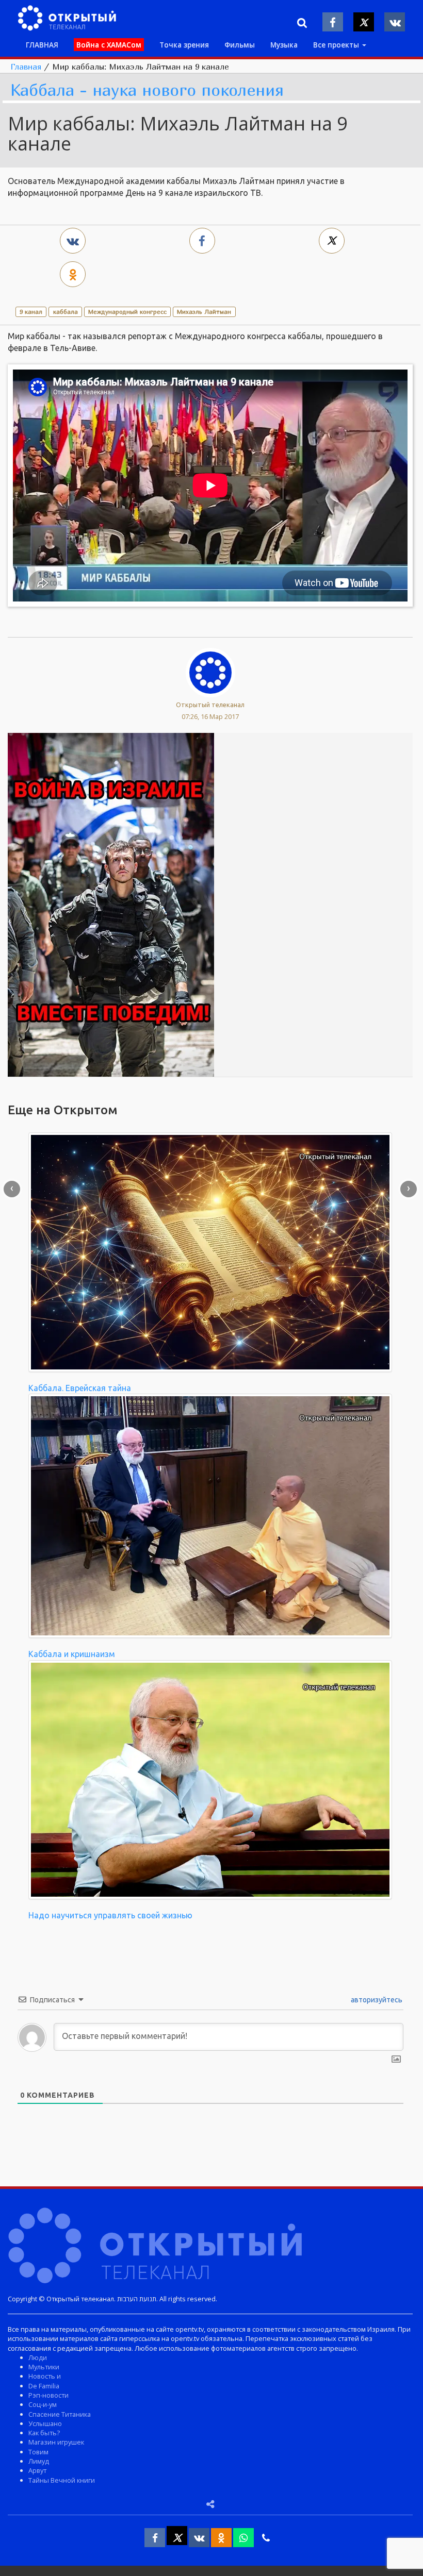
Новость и (45, 2376)
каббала (66, 312)
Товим (38, 2452)
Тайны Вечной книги (62, 2480)
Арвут (37, 2470)
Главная (26, 66)
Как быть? (44, 2433)
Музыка (284, 45)
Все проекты (337, 45)
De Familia (44, 2386)
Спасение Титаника (60, 2414)
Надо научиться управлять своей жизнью (110, 1915)
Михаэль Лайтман (204, 312)
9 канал (31, 312)
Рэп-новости (48, 2395)
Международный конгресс (127, 312)
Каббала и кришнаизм (72, 1654)
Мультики (44, 2367)
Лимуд (39, 2461)
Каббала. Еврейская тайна (80, 1388)
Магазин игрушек (56, 2442)
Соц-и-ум (43, 2404)
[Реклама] (111, 904)
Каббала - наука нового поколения (147, 90)
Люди (38, 2357)
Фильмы (240, 45)
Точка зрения (184, 45)
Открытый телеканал (210, 705)
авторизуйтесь (376, 2000)
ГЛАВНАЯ (42, 45)
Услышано (45, 2423)
